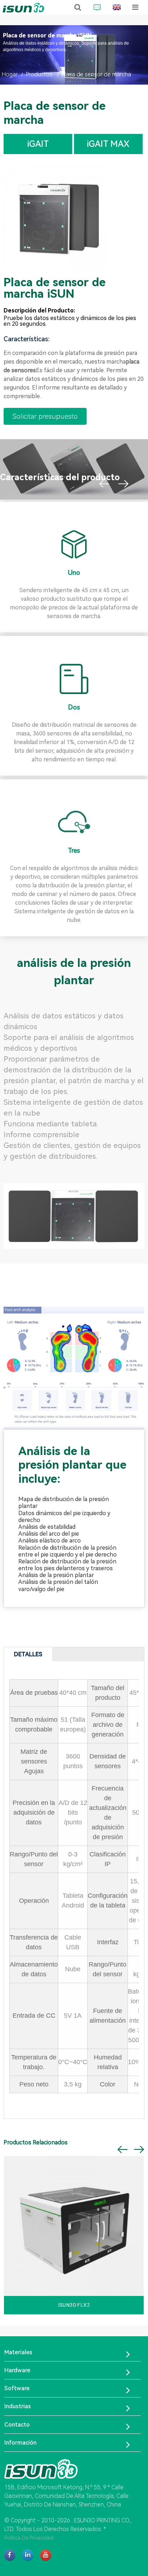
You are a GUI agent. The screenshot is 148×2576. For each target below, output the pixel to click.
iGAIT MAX (108, 144)
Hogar (10, 74)
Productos (39, 74)
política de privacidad (29, 2538)
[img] (54, 217)
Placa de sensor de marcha (96, 74)
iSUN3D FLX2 (74, 2305)
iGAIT (38, 144)
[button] (104, 484)
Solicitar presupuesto (45, 416)
